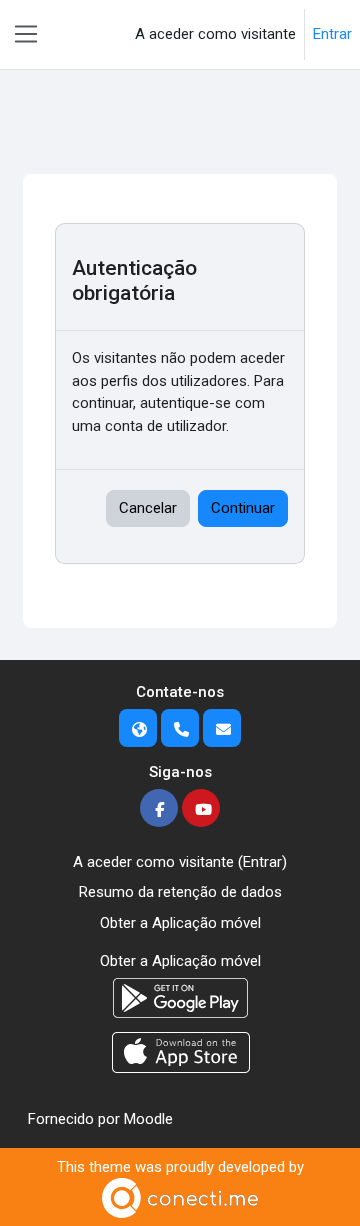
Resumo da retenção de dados (180, 892)
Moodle (148, 1119)
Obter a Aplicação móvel (180, 923)
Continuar (243, 508)
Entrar (332, 34)
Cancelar (148, 508)
